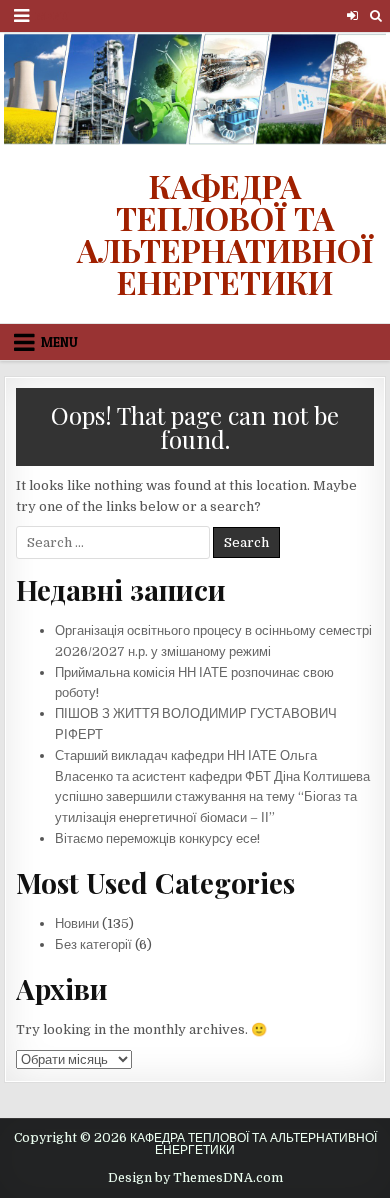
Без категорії (93, 944)
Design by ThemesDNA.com (195, 1178)
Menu (52, 15)
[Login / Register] (352, 15)
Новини (77, 923)
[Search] (375, 15)
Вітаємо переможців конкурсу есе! (157, 838)
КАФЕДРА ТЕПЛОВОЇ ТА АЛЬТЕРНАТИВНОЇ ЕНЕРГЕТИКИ (225, 233)
